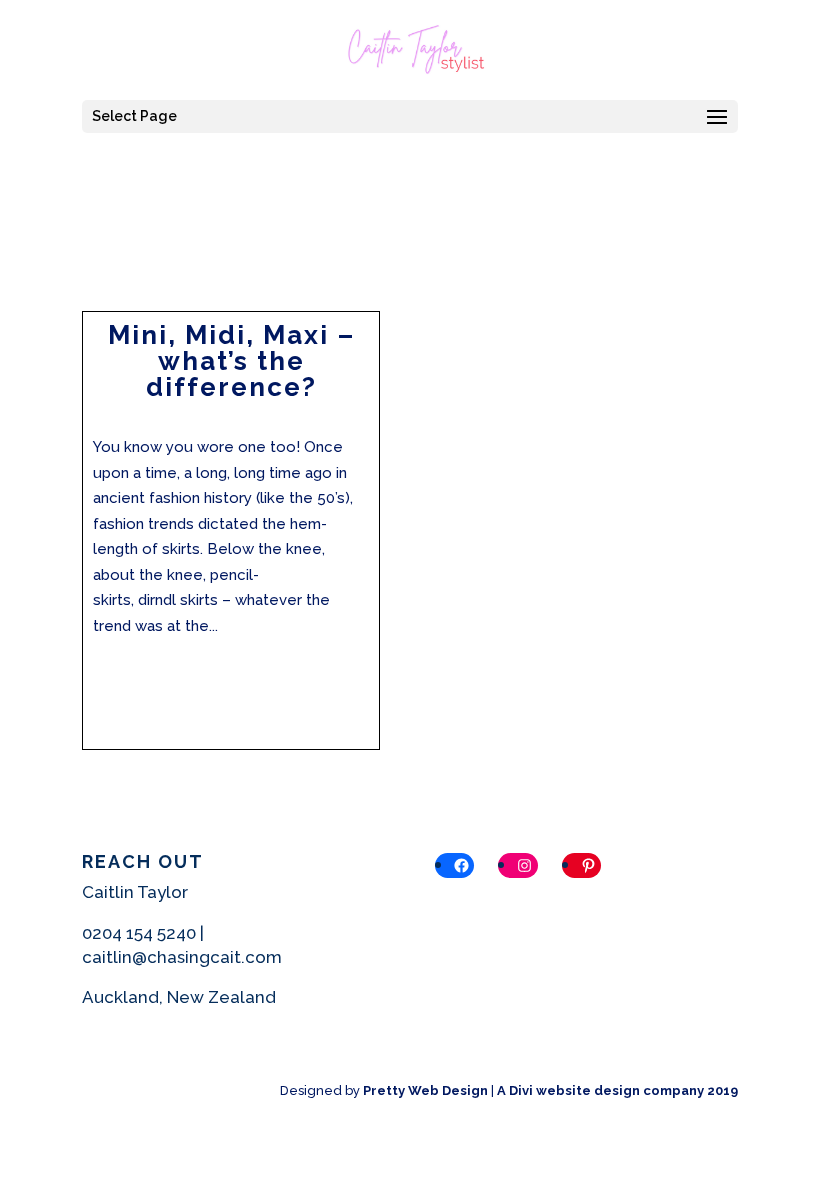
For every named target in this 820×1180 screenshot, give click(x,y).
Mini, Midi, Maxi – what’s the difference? (231, 361)
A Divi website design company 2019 (617, 1090)
